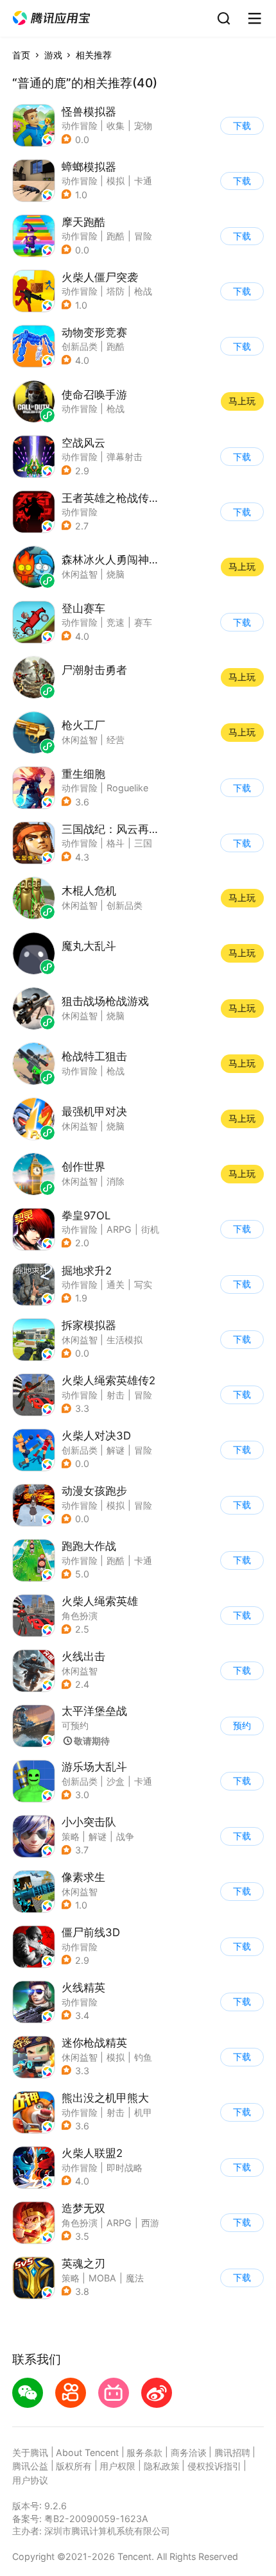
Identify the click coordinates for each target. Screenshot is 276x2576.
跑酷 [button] (116, 236)
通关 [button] (116, 1284)
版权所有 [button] (74, 2466)
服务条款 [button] (144, 2452)
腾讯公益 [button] (30, 2466)
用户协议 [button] (30, 2480)
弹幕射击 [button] (125, 457)
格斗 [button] (116, 843)
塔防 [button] (116, 291)
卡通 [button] (143, 181)
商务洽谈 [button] (189, 2452)
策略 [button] (71, 1836)
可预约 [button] (75, 1725)
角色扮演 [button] (80, 1616)
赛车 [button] (143, 622)
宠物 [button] (143, 125)
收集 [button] (116, 125)
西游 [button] (150, 2223)
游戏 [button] (53, 55)
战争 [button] (125, 1836)
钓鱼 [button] (143, 2057)
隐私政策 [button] (162, 2466)
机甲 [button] (143, 2112)
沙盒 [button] (116, 1781)
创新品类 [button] (80, 346)
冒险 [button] (143, 236)
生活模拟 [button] (125, 1340)
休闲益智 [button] (80, 1340)
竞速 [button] (116, 622)
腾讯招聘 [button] (232, 2452)
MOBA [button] (102, 2278)
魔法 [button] (135, 2278)
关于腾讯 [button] (30, 2452)
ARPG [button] (119, 1229)
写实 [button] (143, 1284)
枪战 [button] (143, 291)
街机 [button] (150, 1229)
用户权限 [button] (117, 2466)
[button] (51, 18)
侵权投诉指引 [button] (214, 2466)
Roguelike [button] (127, 788)
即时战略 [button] (125, 2168)
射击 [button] (116, 1395)
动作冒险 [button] (80, 125)
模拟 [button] (116, 181)
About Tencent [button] (87, 2452)
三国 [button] (143, 843)
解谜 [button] (116, 1450)
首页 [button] (21, 55)
